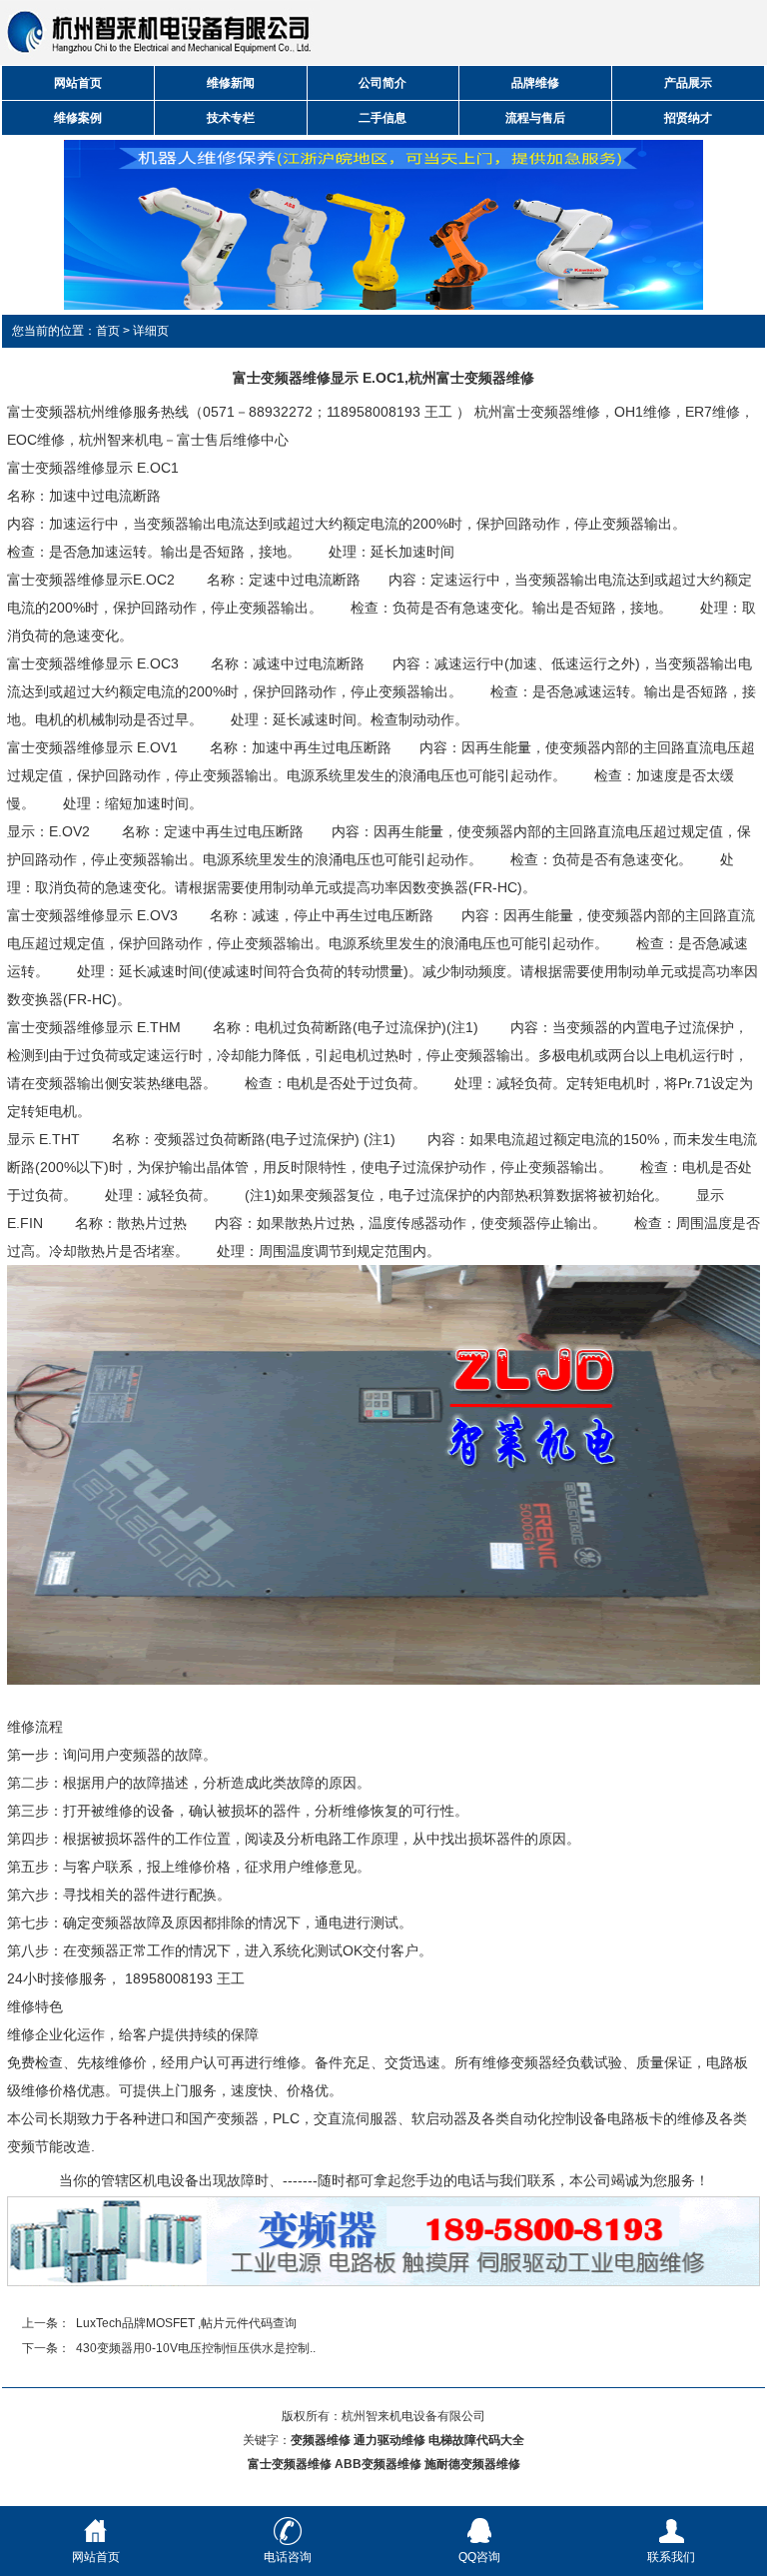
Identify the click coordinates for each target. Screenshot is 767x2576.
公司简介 (383, 83)
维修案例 (78, 118)
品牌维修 (535, 83)
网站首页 (78, 83)
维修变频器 (517, 2062)
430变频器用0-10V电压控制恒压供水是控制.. (196, 2348)
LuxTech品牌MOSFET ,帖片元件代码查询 (186, 2323)
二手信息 (383, 118)
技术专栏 (231, 118)
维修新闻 (231, 83)
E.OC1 (158, 468)
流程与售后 (535, 118)
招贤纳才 (688, 118)
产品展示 (688, 83)
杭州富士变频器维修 (537, 412)
